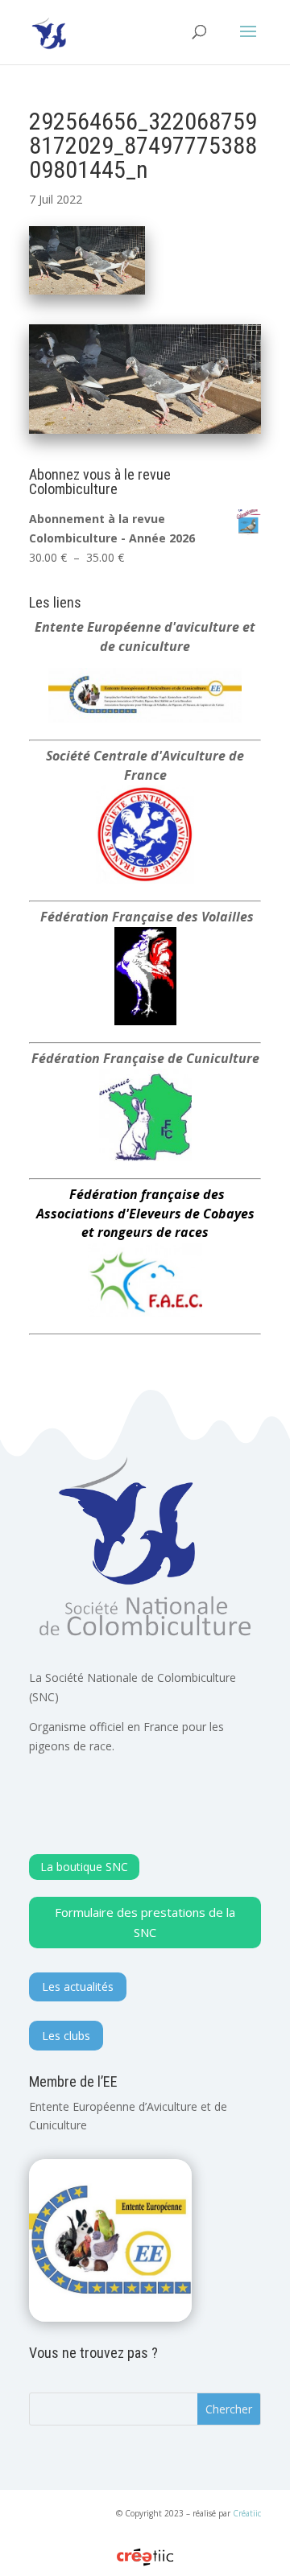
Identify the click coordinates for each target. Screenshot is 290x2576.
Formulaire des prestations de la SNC (145, 1923)
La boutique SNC (84, 1867)
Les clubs (66, 2036)
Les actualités (78, 1987)
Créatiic (247, 2513)
